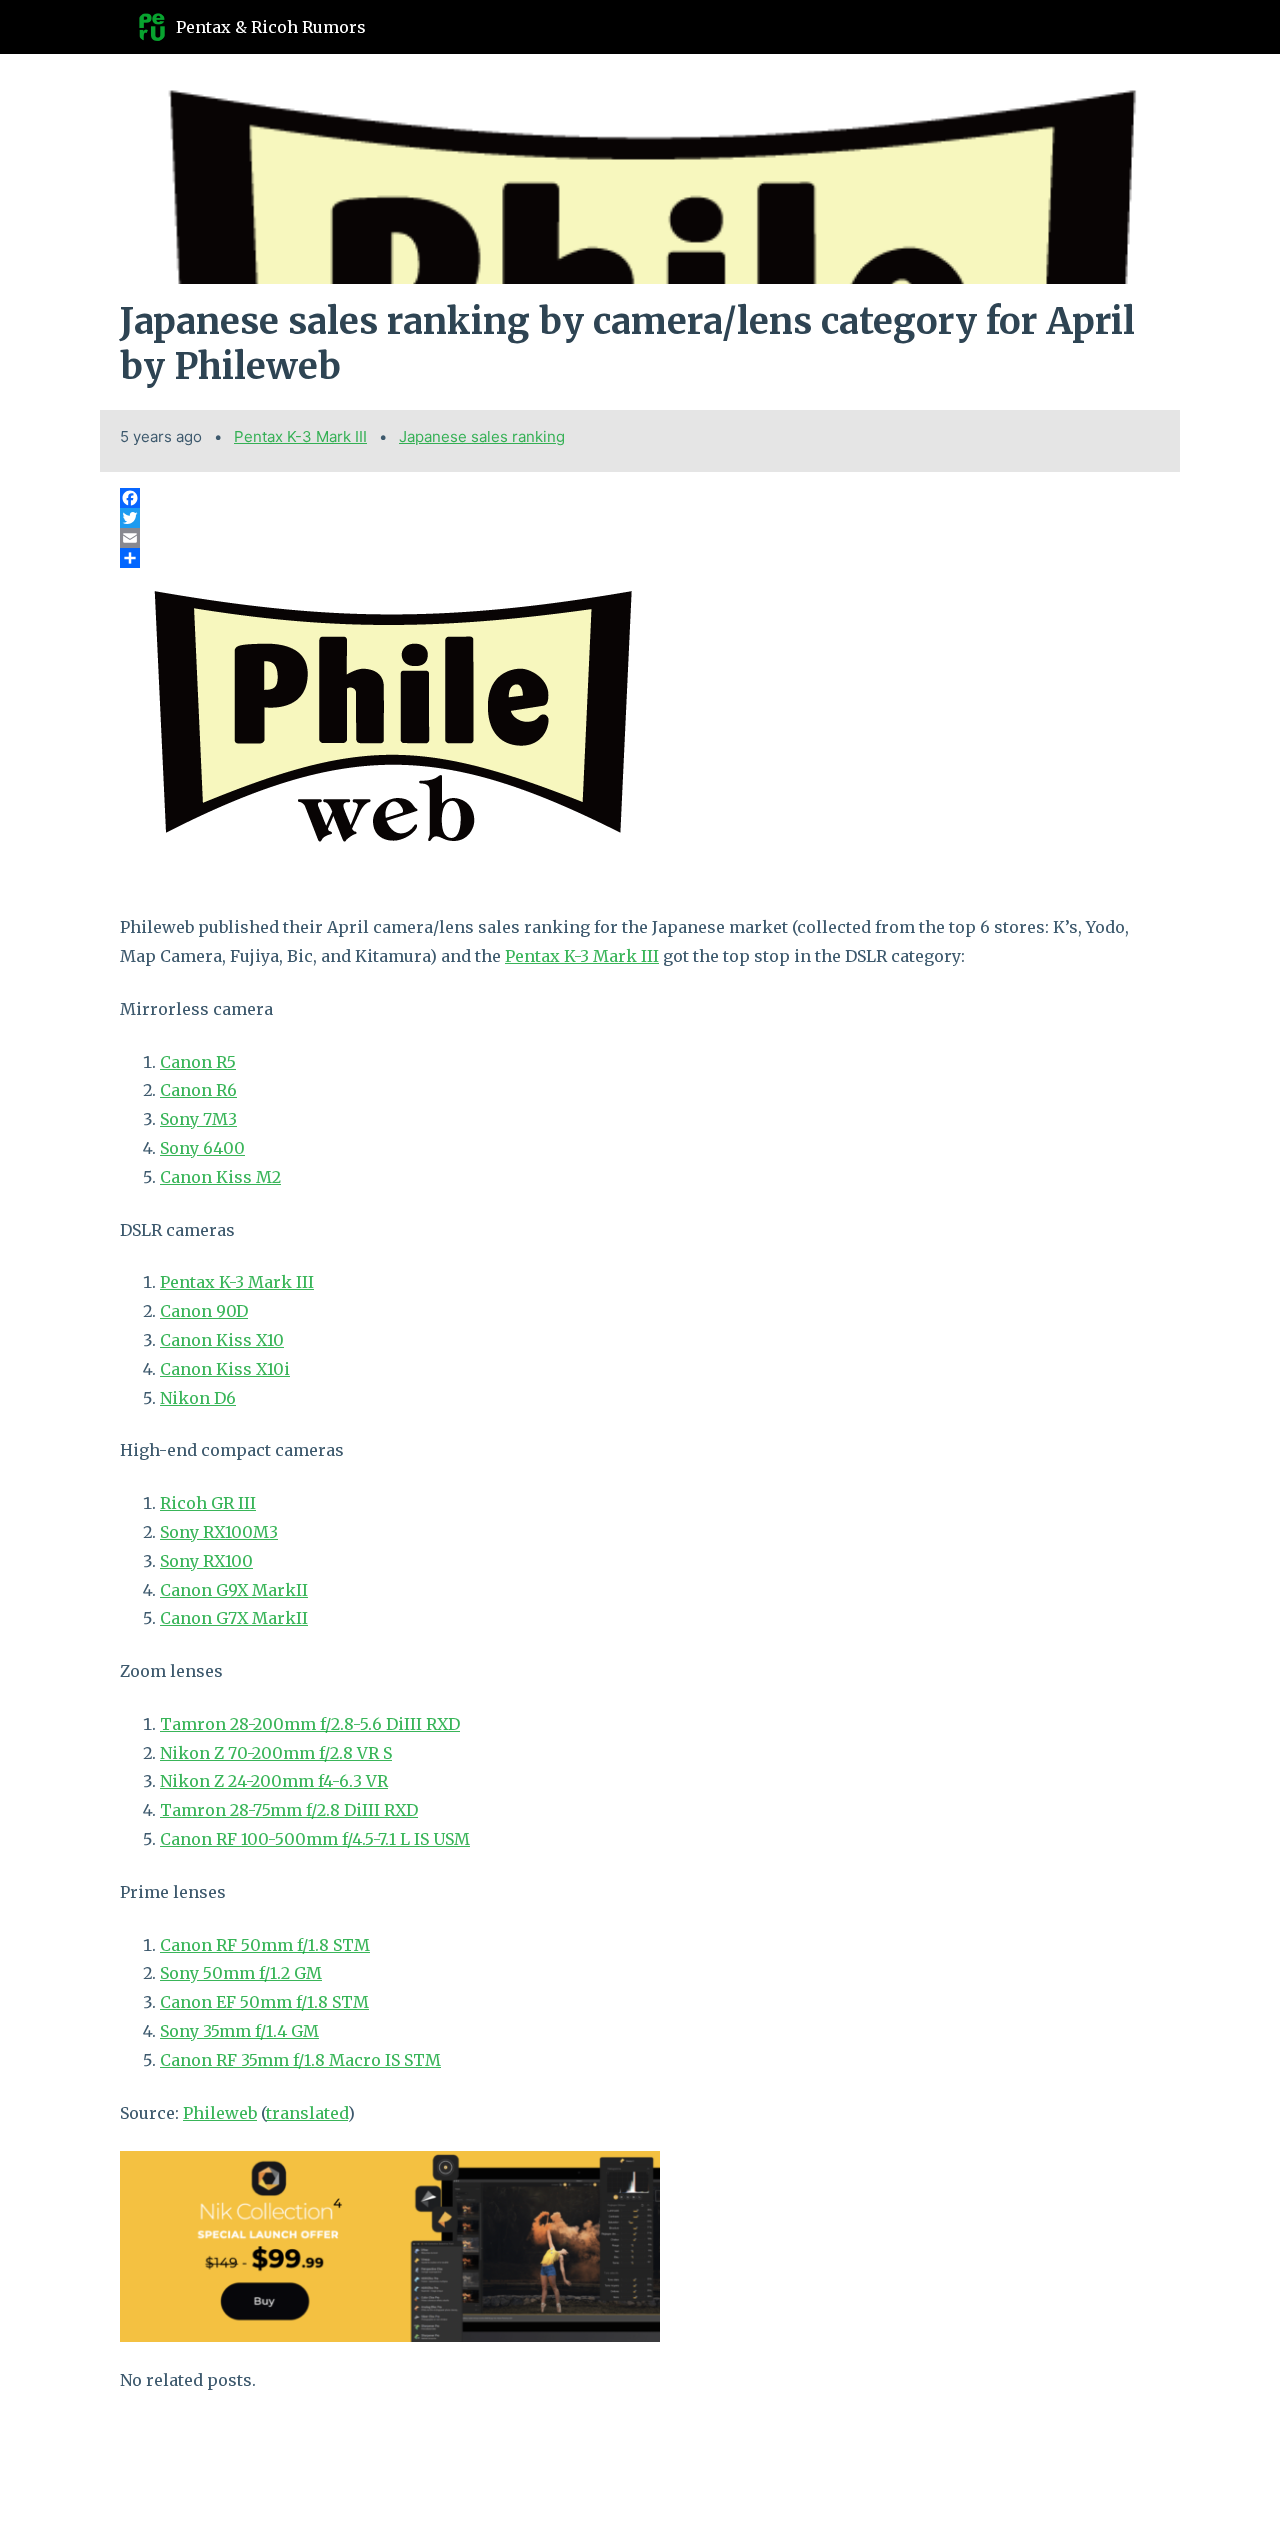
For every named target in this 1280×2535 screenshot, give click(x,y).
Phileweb (220, 2113)
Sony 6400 (202, 1148)
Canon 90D (204, 1311)
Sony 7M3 (198, 1119)
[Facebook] (640, 498)
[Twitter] (640, 518)
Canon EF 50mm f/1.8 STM (264, 2002)
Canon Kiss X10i (225, 1369)
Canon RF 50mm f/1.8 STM (265, 1945)
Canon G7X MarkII (234, 1618)
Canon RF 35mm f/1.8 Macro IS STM (300, 2060)
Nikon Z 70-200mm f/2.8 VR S (276, 1753)
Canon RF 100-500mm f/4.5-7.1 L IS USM (315, 1839)
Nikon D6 (198, 1398)
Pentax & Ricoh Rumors (271, 27)
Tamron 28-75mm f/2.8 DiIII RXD (289, 1810)
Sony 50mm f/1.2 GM (241, 1973)
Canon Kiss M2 (220, 1177)
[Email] (640, 538)
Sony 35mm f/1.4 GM (239, 2031)
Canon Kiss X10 (222, 1340)
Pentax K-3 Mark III (300, 436)
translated (307, 2113)
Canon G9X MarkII (234, 1590)
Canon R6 (198, 1090)
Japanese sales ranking (482, 436)
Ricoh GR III (208, 1503)
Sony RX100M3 (219, 1532)
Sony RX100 (206, 1561)
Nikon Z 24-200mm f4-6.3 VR (274, 1781)
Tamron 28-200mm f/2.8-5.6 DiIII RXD (310, 1724)
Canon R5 (198, 1062)
